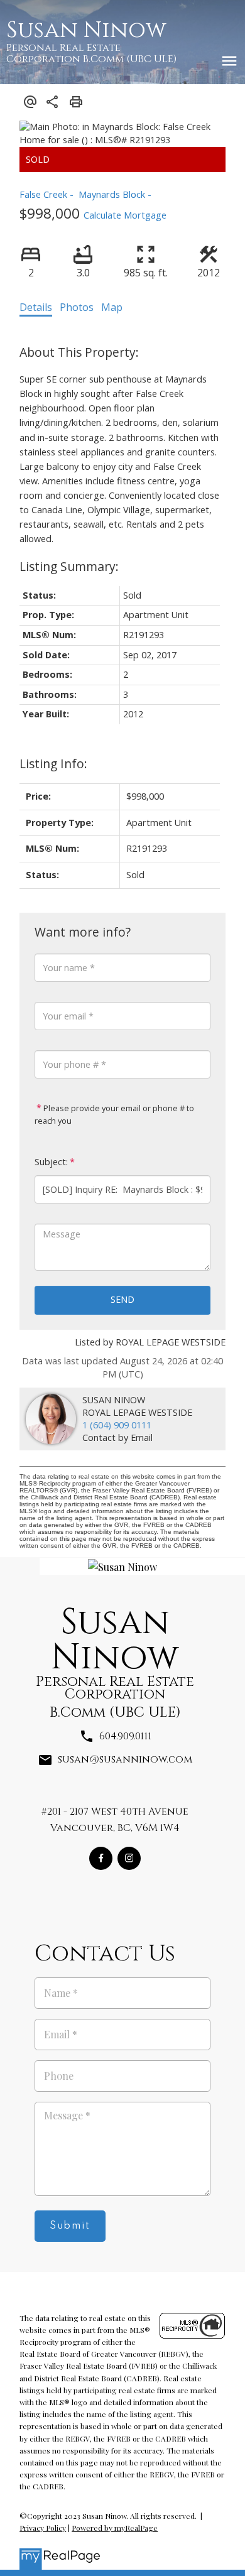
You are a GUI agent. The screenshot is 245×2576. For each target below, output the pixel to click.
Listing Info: (53, 764)
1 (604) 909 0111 (117, 1425)
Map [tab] (112, 307)
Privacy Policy (43, 2528)
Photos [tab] (77, 307)
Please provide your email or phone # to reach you (114, 1114)
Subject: (51, 1162)
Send (122, 1299)
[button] (101, 1858)
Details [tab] (36, 307)
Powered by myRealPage (115, 2528)
